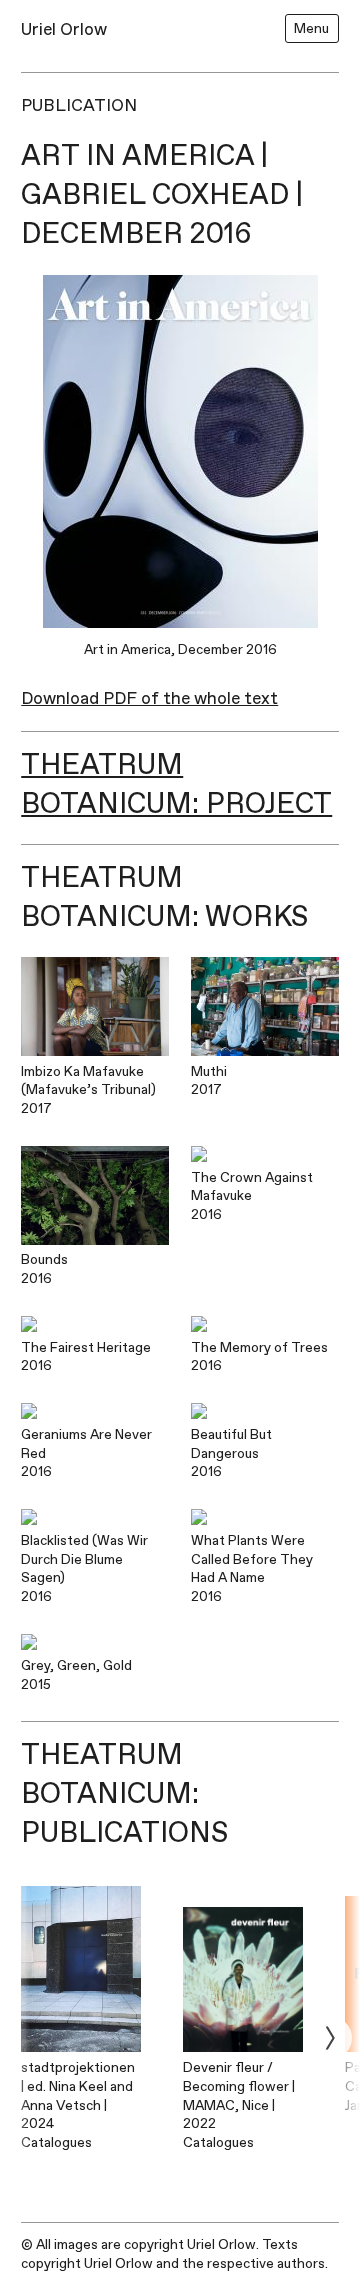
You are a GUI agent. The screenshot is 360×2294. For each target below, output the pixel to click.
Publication (79, 105)
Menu (311, 28)
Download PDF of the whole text (149, 698)
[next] (330, 2037)
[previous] (30, 2037)
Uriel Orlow (64, 29)
